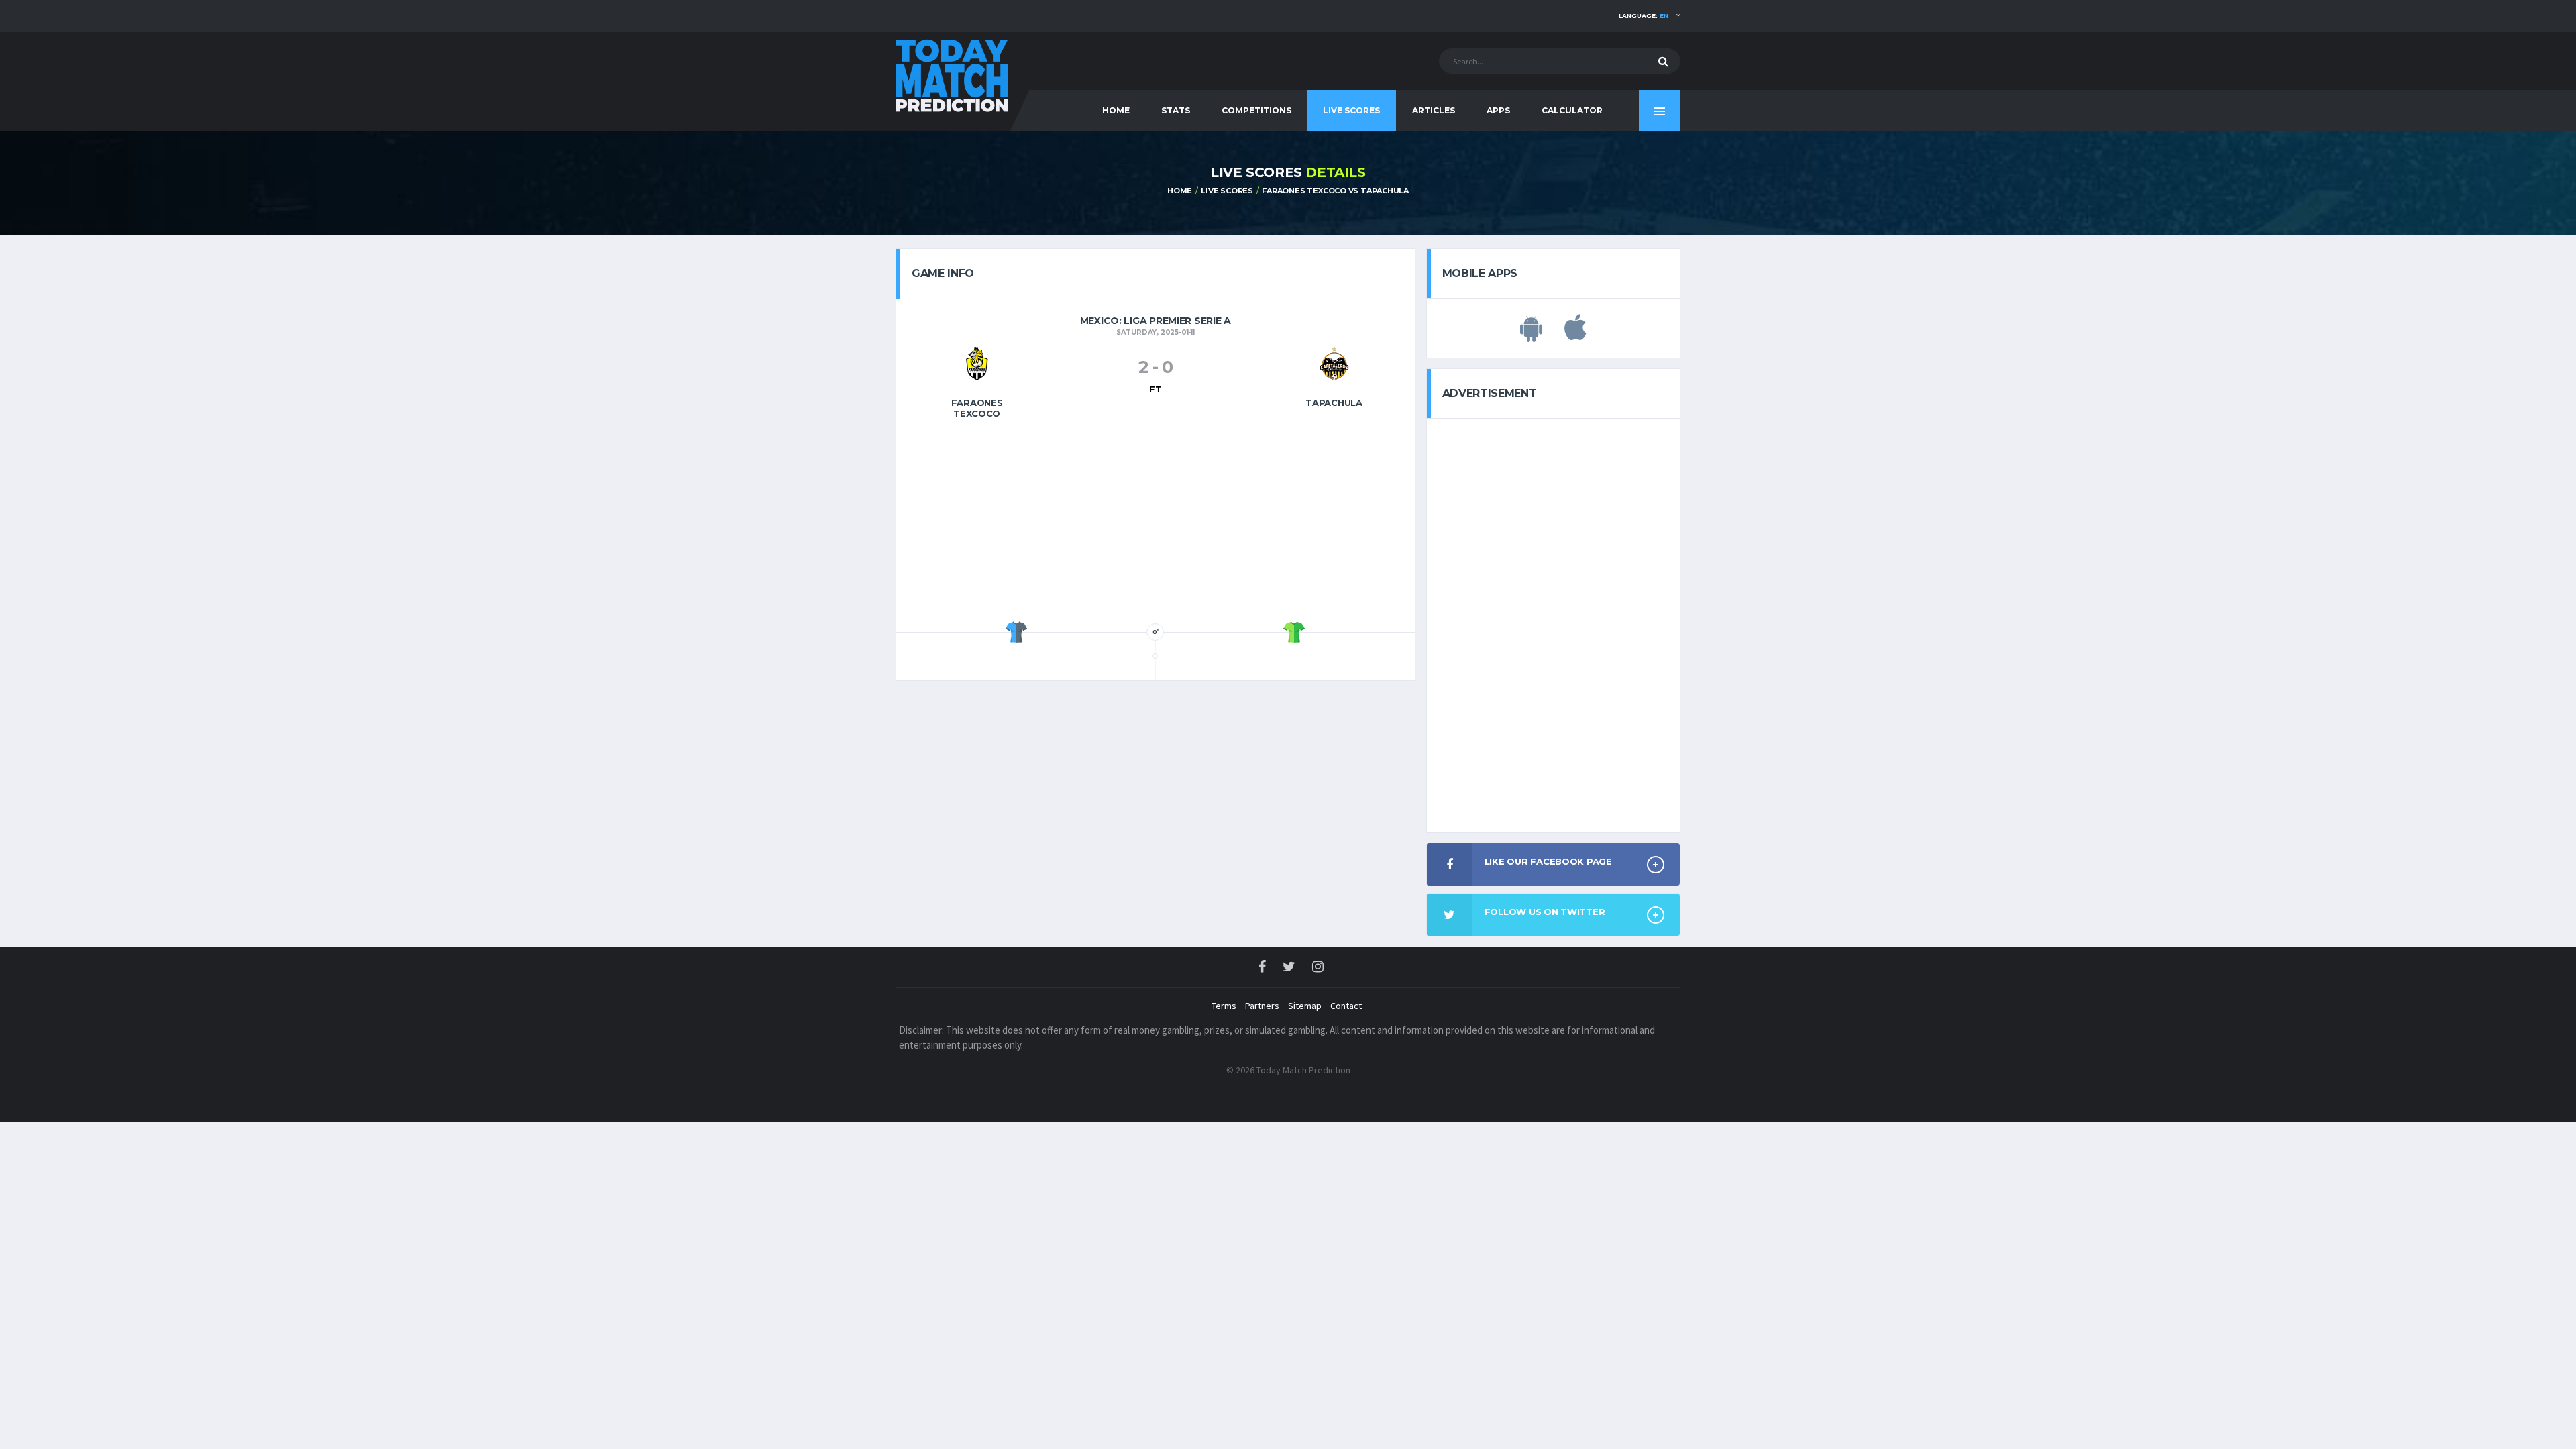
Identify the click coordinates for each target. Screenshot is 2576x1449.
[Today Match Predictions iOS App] (1575, 335)
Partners (1262, 1006)
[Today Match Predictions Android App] (1531, 335)
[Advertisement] (1155, 524)
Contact (1346, 1006)
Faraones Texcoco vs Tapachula (1335, 191)
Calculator (1572, 110)
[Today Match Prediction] (953, 75)
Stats (1176, 110)
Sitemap (1305, 1006)
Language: (1644, 16)
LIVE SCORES (1227, 191)
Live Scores (1351, 110)
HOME (1116, 110)
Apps (1498, 110)
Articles (1434, 110)
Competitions (1256, 110)
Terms (1224, 1006)
